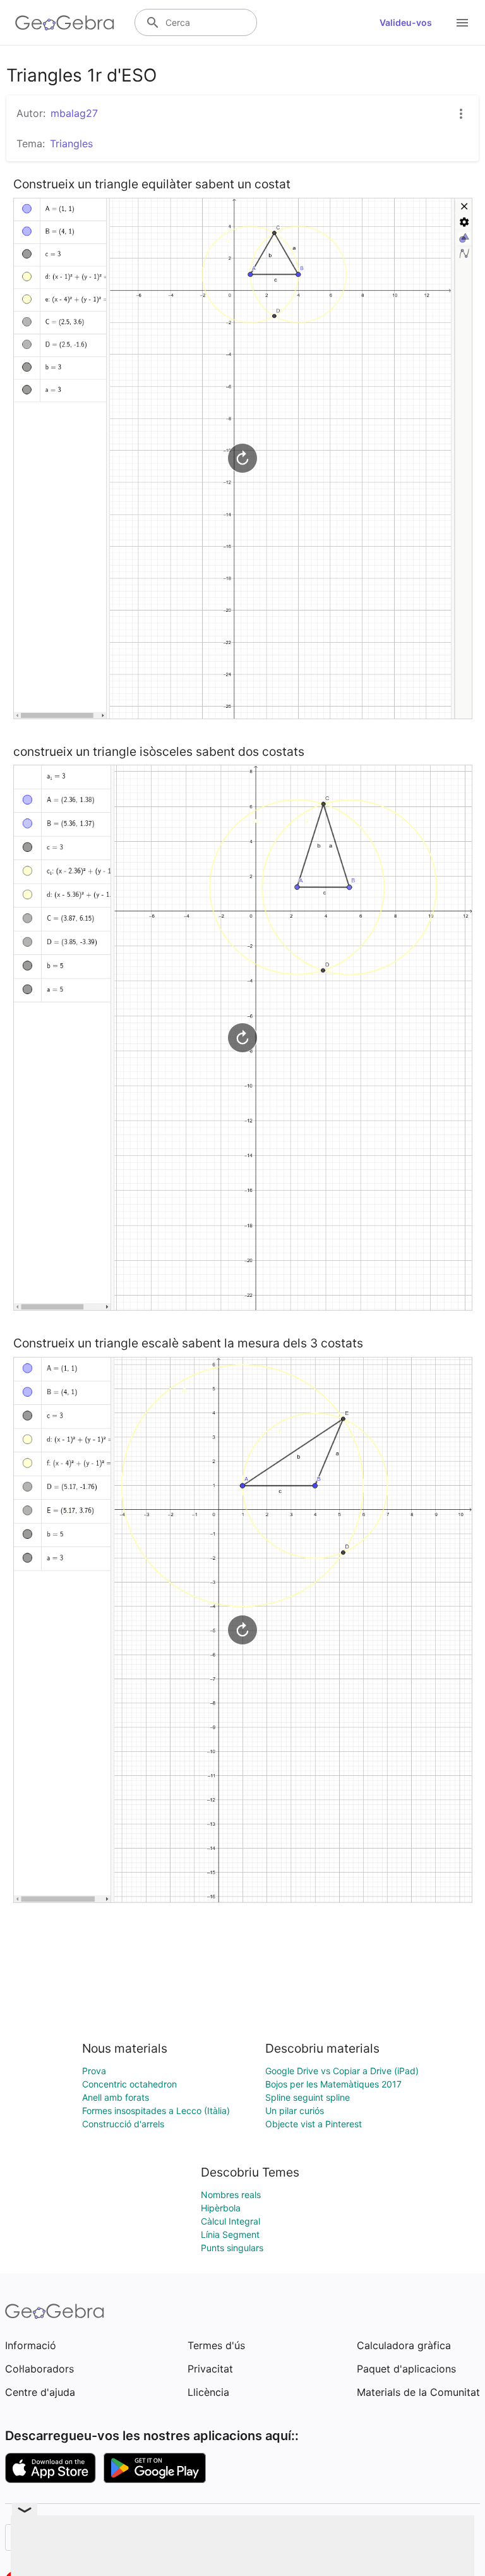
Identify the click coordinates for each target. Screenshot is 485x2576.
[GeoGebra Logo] (65, 23)
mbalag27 (74, 113)
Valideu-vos (406, 22)
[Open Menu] (462, 23)
